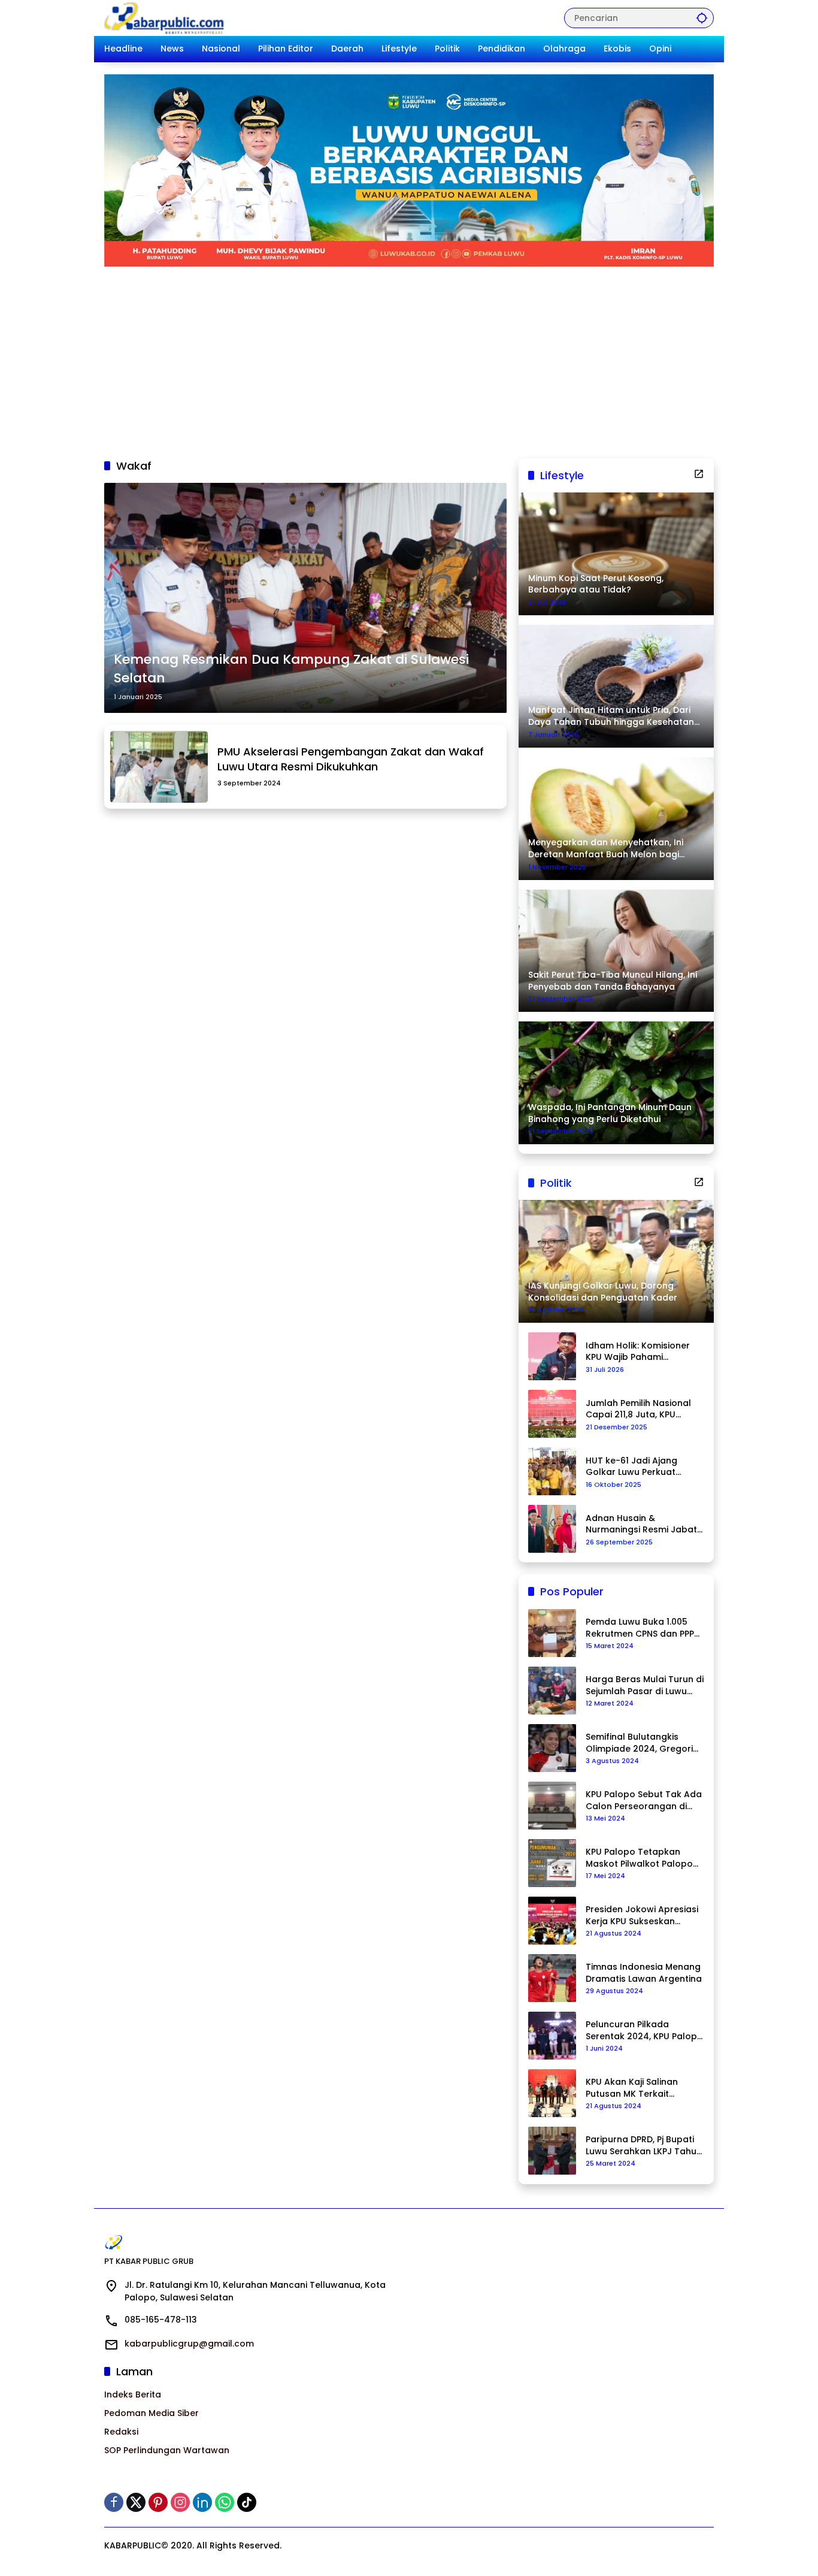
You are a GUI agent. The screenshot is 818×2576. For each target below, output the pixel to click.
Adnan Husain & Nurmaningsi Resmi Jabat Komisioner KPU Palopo (641, 1524)
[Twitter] (136, 2502)
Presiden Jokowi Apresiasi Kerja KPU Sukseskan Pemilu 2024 (642, 1916)
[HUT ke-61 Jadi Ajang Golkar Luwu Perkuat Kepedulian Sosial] (552, 1471)
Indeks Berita (133, 2394)
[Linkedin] (202, 2502)
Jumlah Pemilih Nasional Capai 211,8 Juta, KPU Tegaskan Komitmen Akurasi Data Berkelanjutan (638, 1409)
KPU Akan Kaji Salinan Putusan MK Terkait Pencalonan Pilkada (632, 2088)
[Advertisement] (409, 356)
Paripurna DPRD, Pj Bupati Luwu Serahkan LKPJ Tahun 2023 (644, 2146)
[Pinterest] (158, 2502)
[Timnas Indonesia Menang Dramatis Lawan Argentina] (552, 1978)
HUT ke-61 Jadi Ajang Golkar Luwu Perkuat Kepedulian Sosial (631, 1467)
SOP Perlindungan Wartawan (167, 2450)
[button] (702, 18)
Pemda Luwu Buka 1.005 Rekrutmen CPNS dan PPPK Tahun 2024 (643, 1628)
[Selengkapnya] (699, 474)
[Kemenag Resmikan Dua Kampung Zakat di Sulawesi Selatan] (305, 598)
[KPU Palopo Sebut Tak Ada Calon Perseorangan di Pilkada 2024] (552, 1806)
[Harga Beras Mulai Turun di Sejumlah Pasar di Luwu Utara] (552, 1691)
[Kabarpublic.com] (165, 17)
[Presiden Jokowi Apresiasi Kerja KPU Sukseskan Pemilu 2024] (552, 1921)
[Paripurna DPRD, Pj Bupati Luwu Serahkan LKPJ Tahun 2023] (552, 2151)
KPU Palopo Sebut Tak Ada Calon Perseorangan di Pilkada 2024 (644, 1801)
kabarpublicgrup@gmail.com (189, 2344)
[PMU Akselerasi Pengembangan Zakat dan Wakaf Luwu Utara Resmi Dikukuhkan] (159, 767)
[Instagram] (180, 2502)
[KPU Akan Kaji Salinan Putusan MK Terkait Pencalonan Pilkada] (552, 2093)
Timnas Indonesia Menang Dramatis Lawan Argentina (644, 1973)
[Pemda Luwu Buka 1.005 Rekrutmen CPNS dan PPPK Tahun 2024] (552, 1633)
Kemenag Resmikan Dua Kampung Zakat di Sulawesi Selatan (291, 669)
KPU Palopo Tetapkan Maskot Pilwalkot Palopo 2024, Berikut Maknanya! (639, 1858)
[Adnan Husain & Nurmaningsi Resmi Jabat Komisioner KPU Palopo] (552, 1529)
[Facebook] (114, 2502)
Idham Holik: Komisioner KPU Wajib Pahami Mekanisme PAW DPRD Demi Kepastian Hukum (638, 1352)
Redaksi (121, 2432)
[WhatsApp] (225, 2502)
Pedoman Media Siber (152, 2413)
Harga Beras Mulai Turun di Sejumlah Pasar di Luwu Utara (645, 1685)
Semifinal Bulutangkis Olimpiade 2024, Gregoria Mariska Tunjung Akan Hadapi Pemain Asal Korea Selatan (644, 1743)
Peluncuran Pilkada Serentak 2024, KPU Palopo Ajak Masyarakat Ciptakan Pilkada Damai (644, 2031)
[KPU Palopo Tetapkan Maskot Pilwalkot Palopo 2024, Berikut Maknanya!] (552, 1863)
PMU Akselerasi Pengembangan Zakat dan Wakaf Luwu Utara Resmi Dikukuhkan (351, 759)
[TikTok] (247, 2502)
